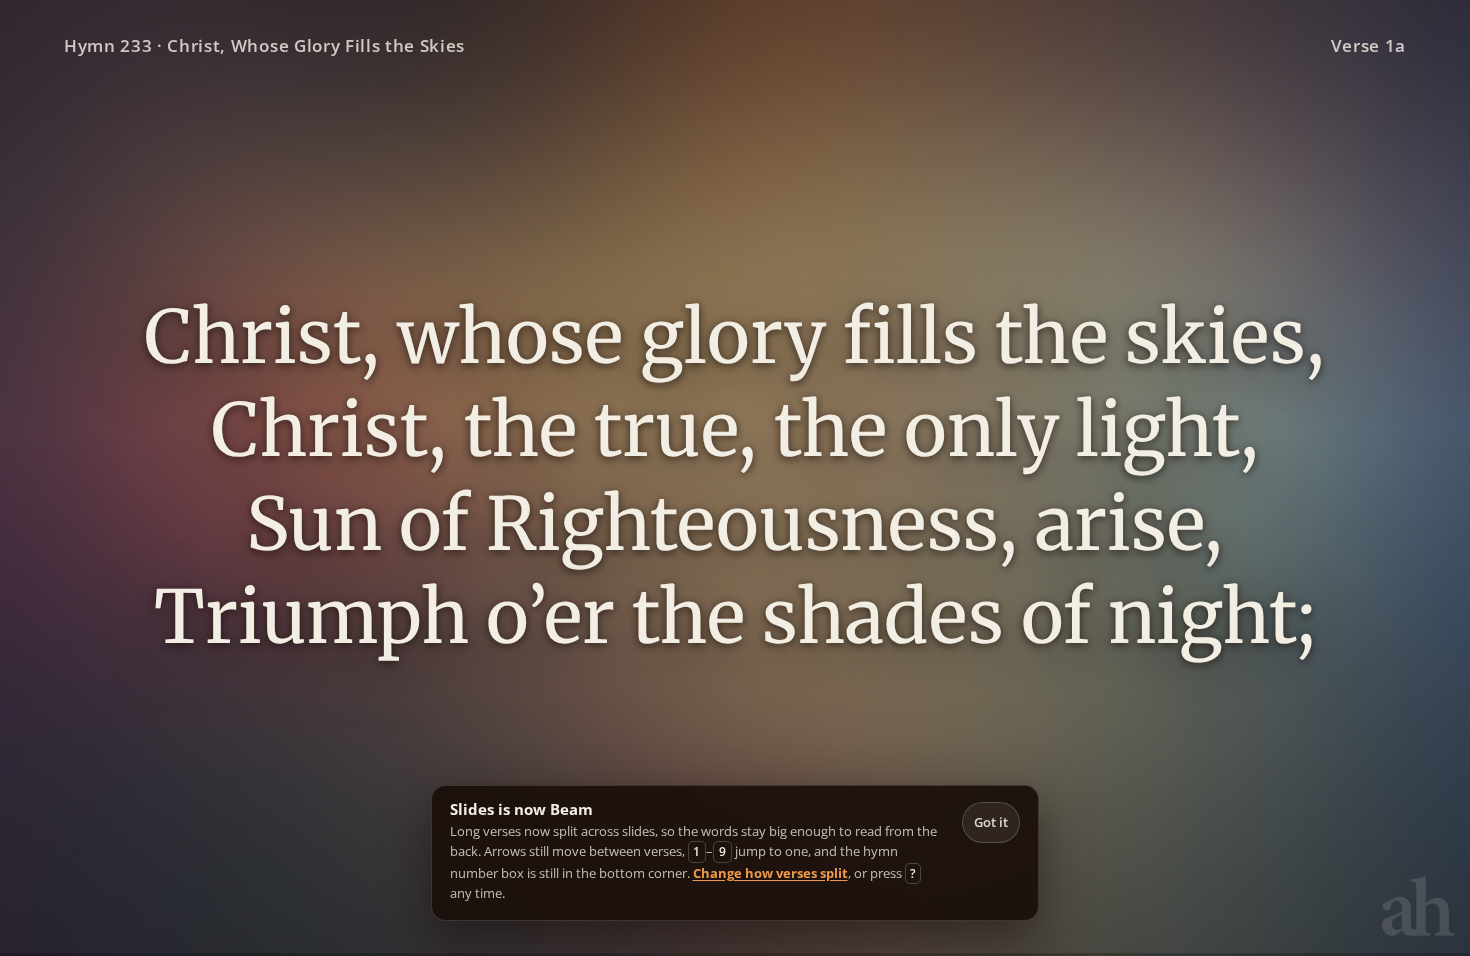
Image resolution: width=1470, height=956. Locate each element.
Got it (991, 822)
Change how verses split (770, 873)
